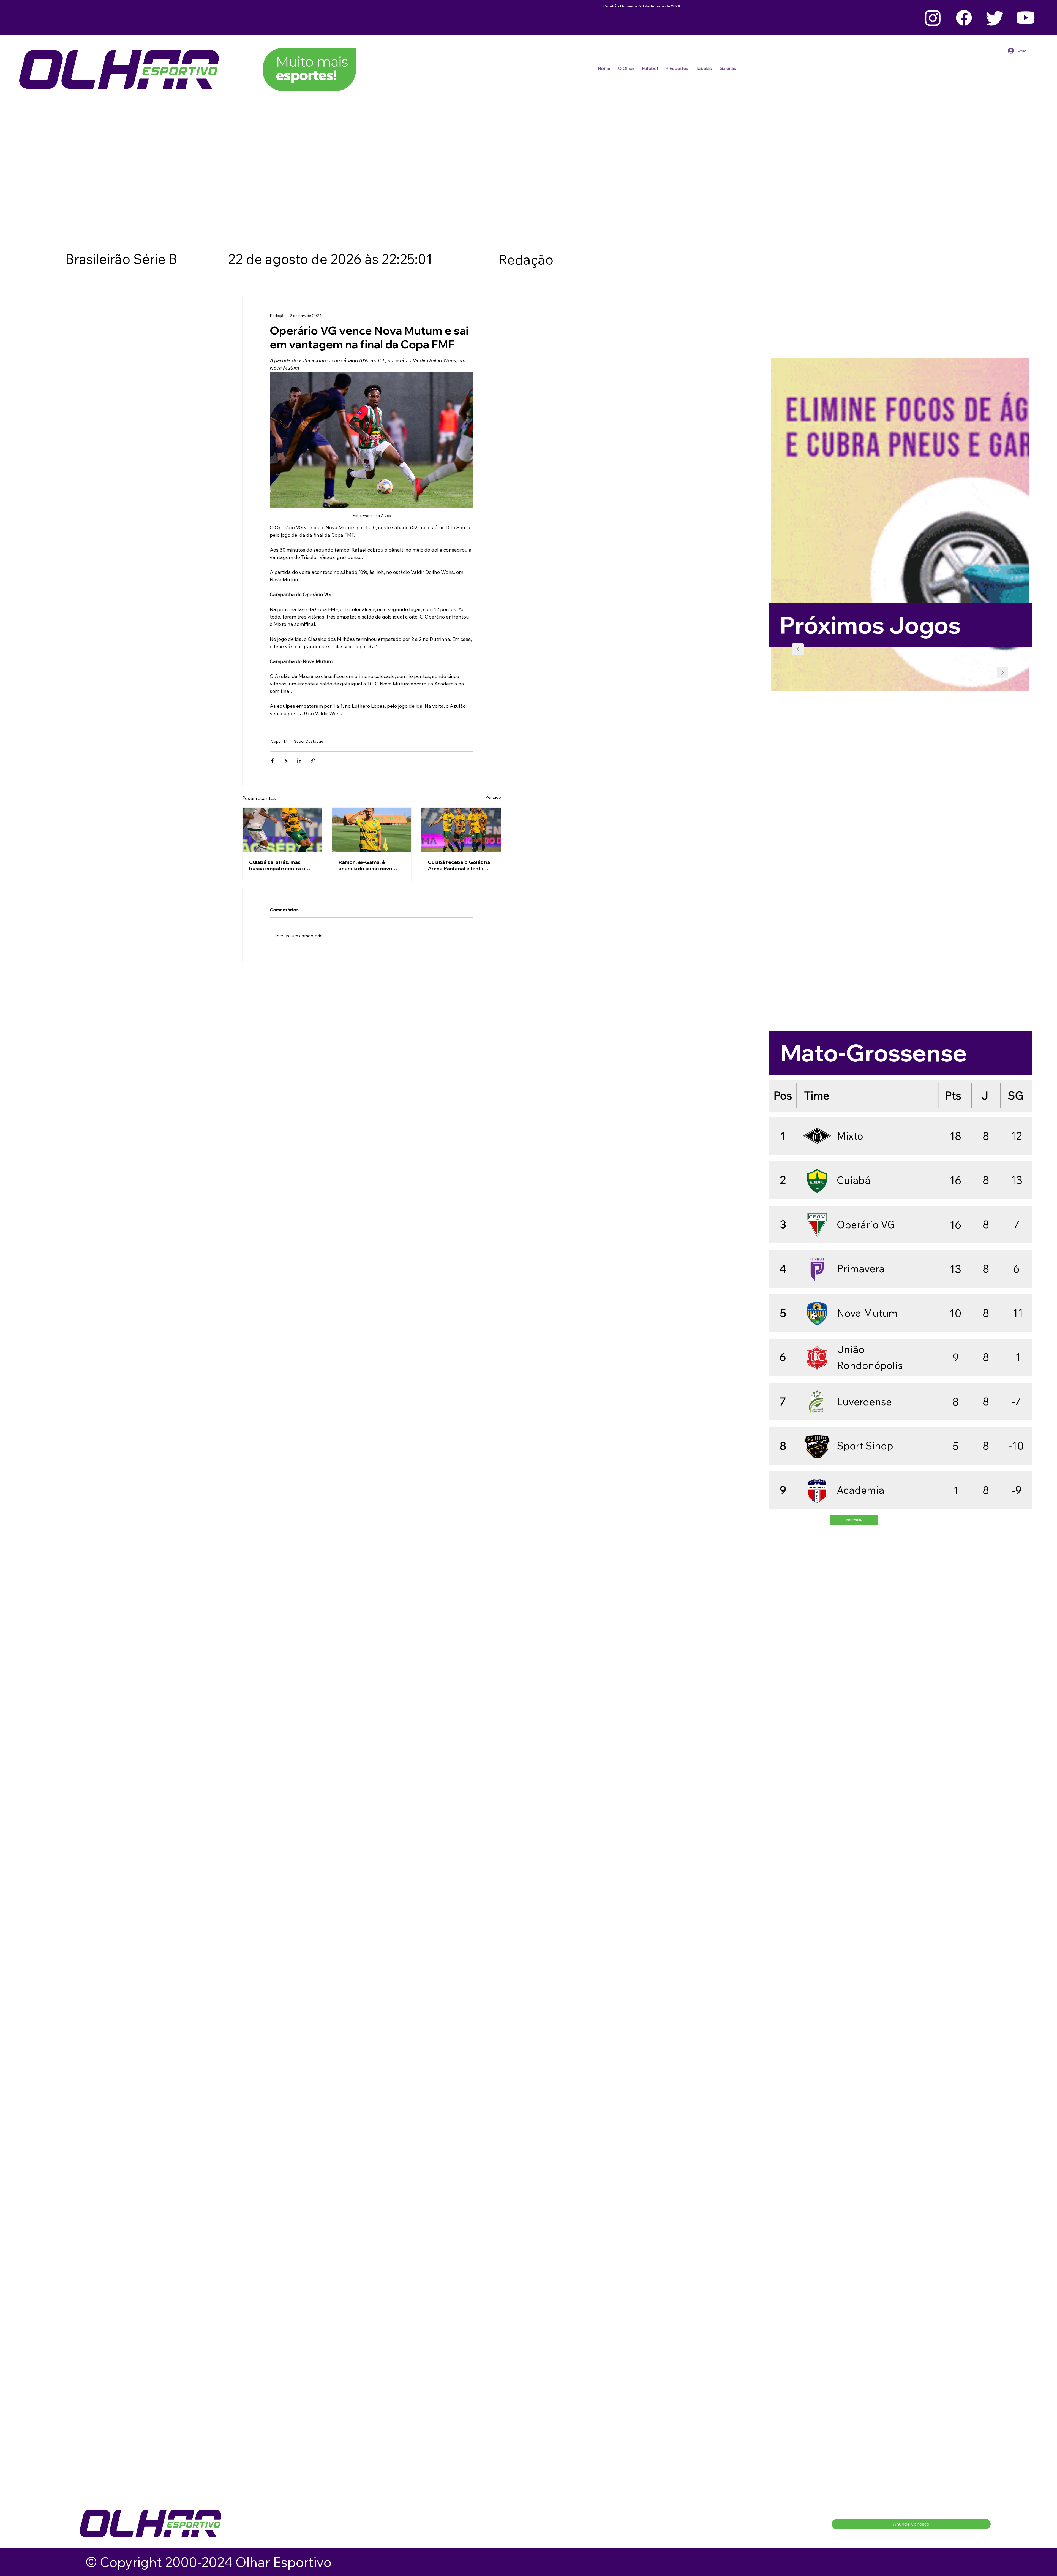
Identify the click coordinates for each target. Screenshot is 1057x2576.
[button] (650, 68)
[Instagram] (933, 18)
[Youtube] (1026, 18)
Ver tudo (493, 797)
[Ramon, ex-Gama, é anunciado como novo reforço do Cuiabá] (372, 830)
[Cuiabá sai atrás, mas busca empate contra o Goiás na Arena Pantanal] (282, 830)
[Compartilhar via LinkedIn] (299, 760)
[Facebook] (964, 18)
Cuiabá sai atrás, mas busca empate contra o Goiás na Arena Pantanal (279, 865)
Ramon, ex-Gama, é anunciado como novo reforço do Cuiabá (365, 865)
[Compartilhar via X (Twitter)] (286, 760)
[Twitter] (995, 18)
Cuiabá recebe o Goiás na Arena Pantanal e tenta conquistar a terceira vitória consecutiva (459, 865)
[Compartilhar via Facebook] (272, 760)
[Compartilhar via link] (313, 760)
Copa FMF (280, 741)
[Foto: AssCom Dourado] (461, 830)
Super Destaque (309, 741)
